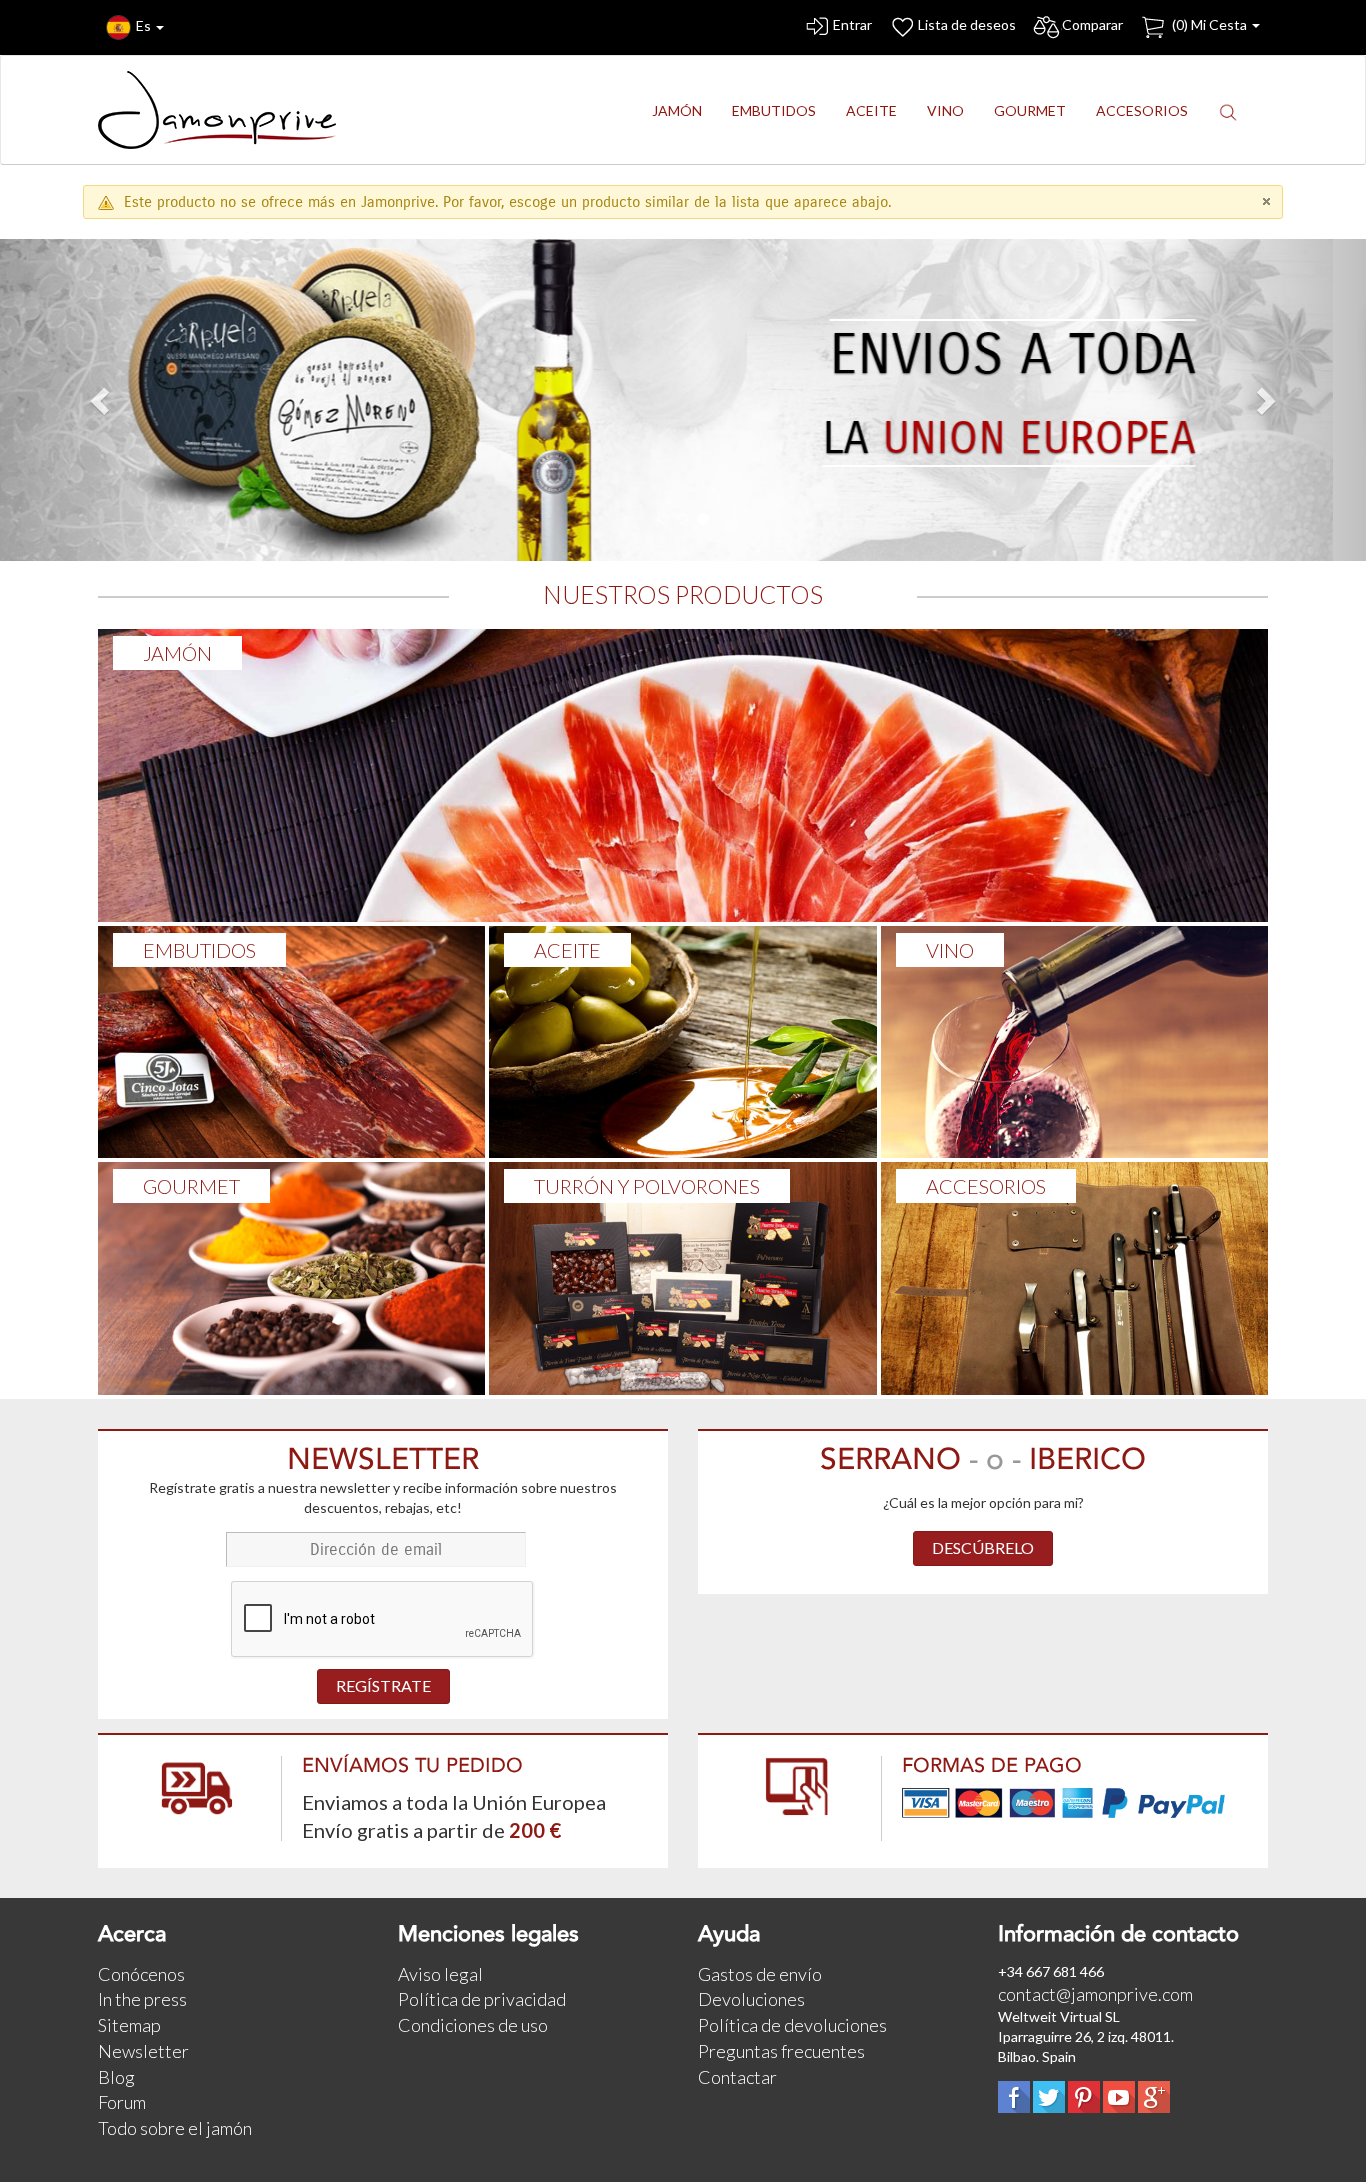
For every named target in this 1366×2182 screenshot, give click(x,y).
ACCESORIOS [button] (1142, 110)
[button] (1228, 111)
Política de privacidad (482, 1999)
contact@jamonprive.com (1095, 1994)
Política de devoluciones (792, 2025)
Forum (122, 2102)
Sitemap (129, 2025)
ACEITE (567, 950)
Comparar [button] (1092, 24)
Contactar (737, 2077)
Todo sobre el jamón (175, 2128)
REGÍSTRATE (383, 1685)
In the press (142, 1999)
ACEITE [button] (871, 110)
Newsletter (143, 2051)
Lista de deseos (967, 24)
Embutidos (199, 950)
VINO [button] (945, 110)
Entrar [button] (852, 24)
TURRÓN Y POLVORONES (647, 1186)
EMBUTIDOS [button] (774, 110)
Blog (116, 2077)
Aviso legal (440, 1974)
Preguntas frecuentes (781, 2051)
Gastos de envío (760, 1974)
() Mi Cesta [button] (1209, 24)
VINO (950, 950)
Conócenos (141, 1974)
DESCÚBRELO (983, 1547)
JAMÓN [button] (677, 110)
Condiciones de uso (473, 2025)
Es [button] (145, 25)
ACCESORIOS (986, 1186)
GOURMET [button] (1030, 110)
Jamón (177, 653)
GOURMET (191, 1186)
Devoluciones (751, 1999)
